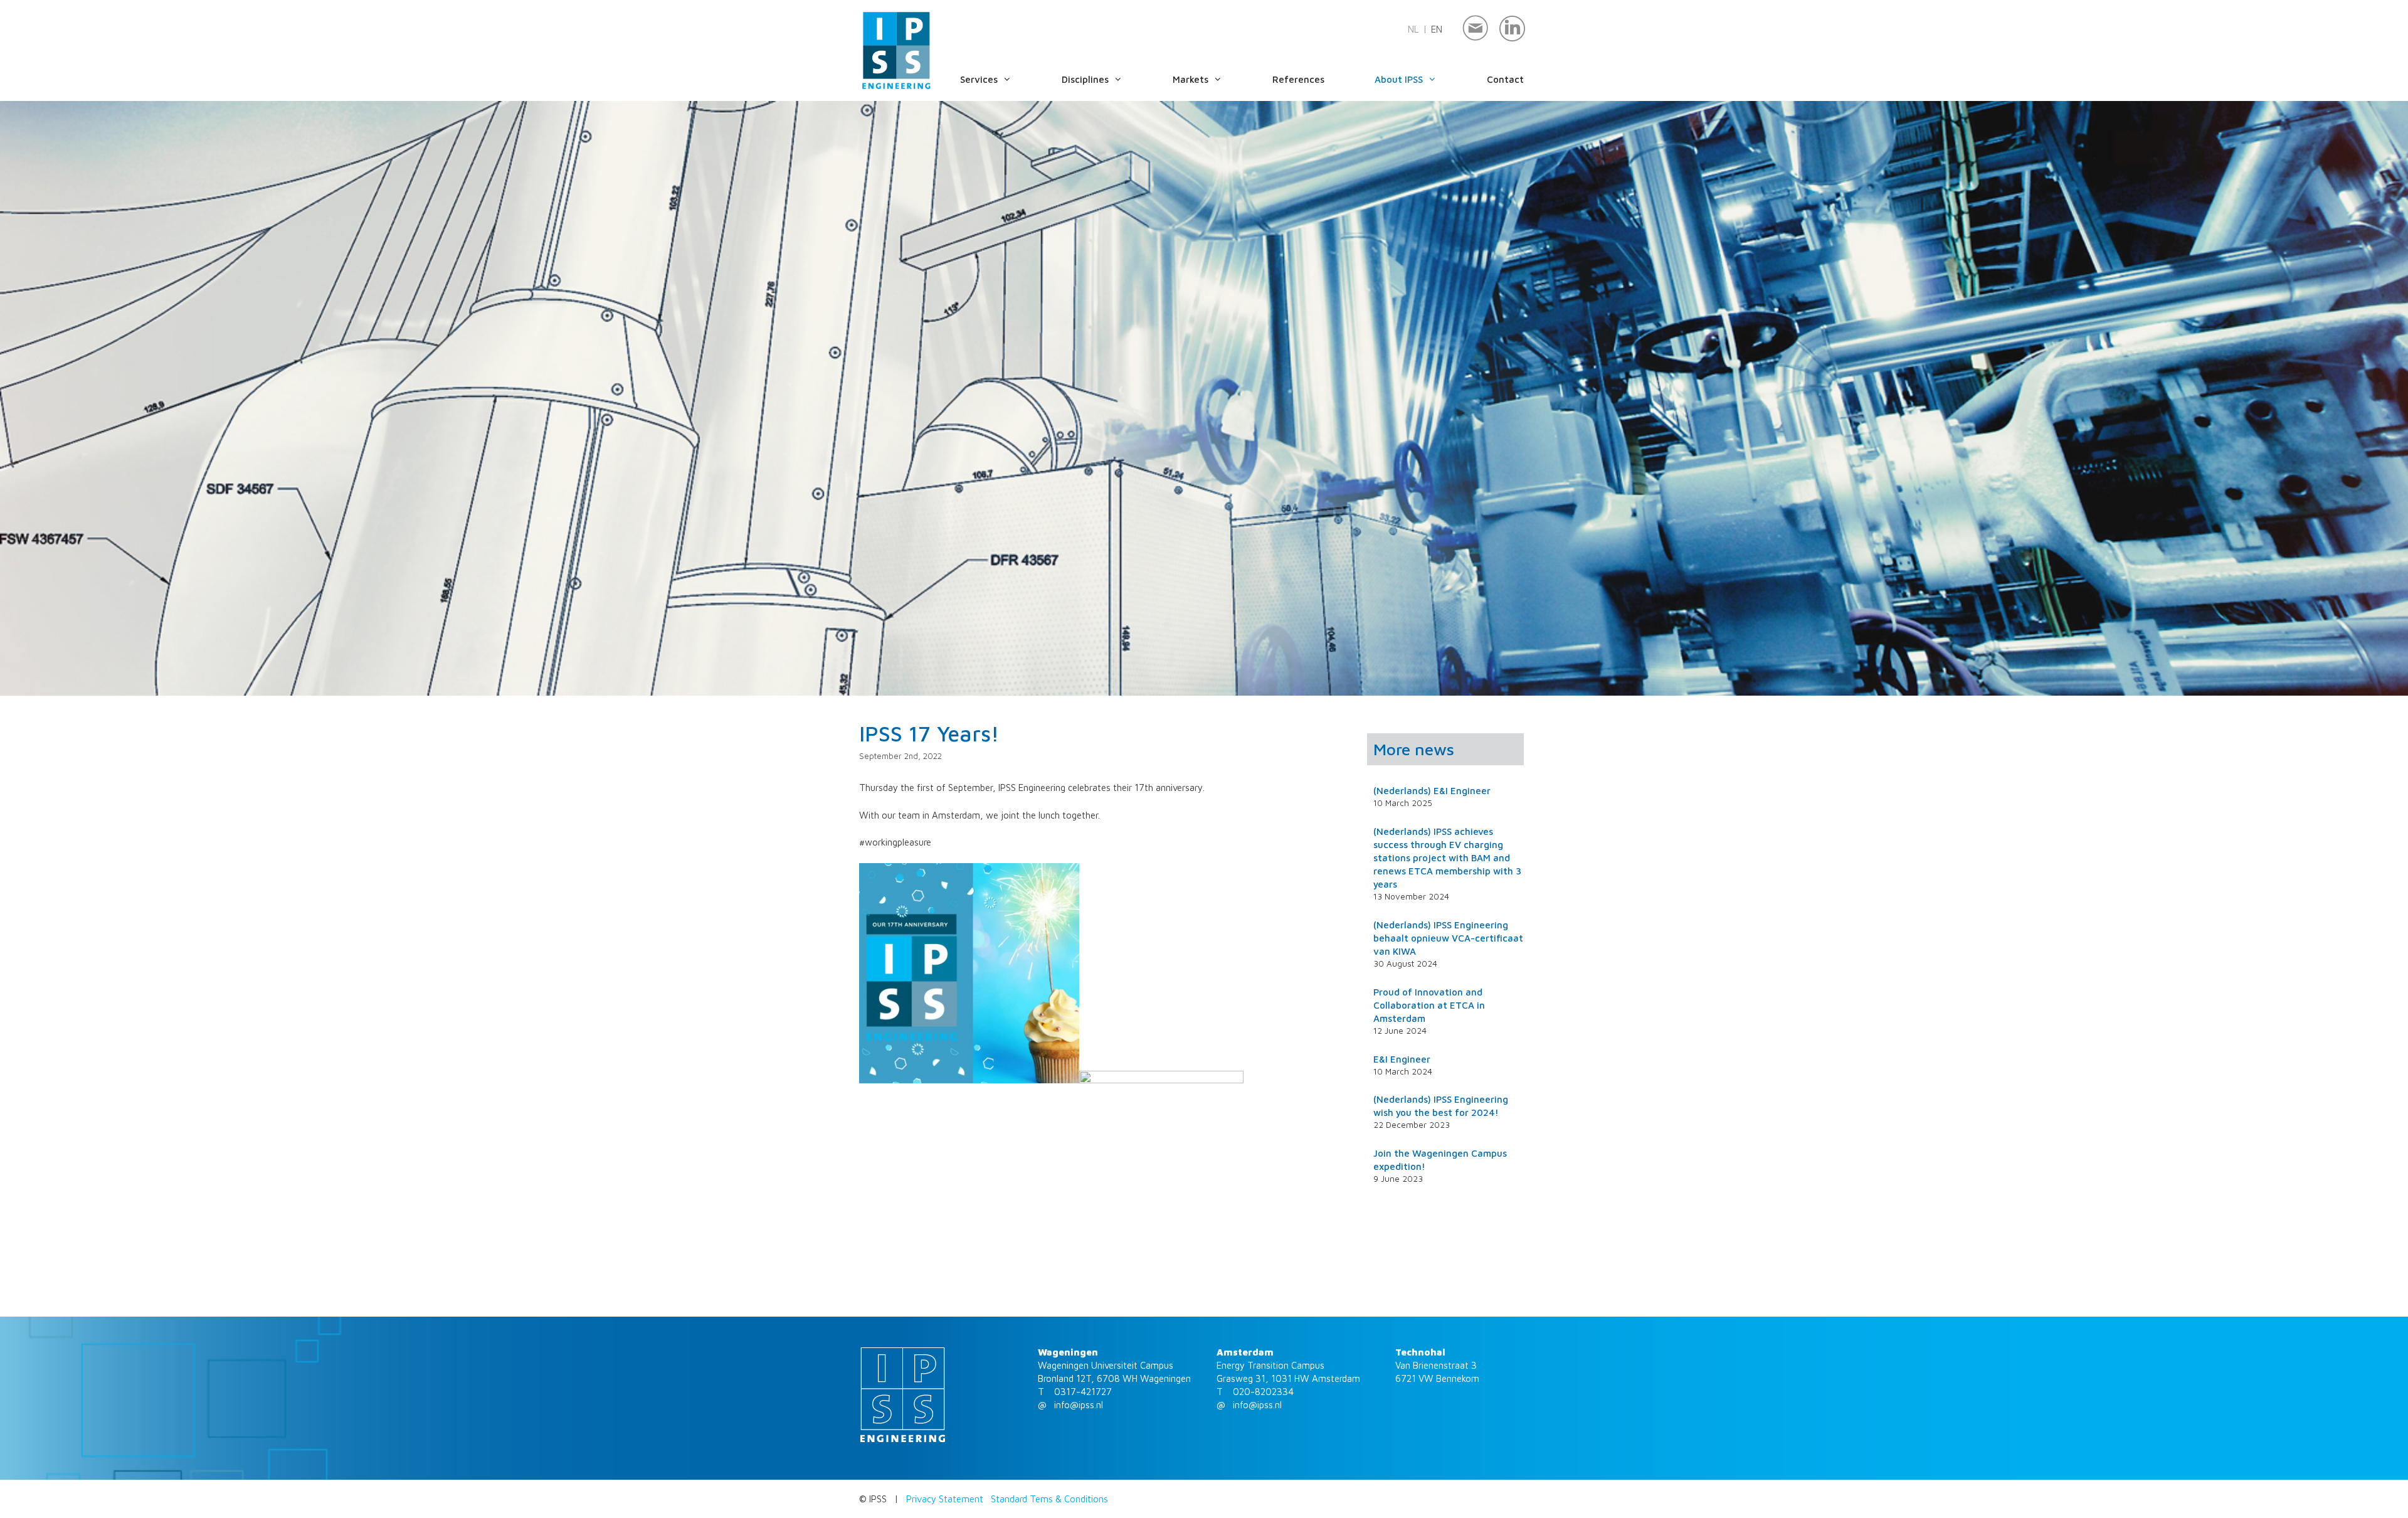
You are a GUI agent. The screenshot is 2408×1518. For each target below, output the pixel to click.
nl (1413, 29)
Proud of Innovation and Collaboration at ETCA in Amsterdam (1429, 1005)
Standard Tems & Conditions (1049, 1499)
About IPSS (1399, 79)
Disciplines (1085, 79)
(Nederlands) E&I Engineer (1432, 791)
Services (979, 79)
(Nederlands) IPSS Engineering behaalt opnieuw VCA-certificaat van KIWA (1448, 938)
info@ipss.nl (1079, 1405)
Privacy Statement (945, 1499)
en (1437, 29)
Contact (1505, 79)
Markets (1191, 79)
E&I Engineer (1402, 1059)
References (1298, 79)
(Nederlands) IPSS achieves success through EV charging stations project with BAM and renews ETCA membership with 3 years (1447, 858)
